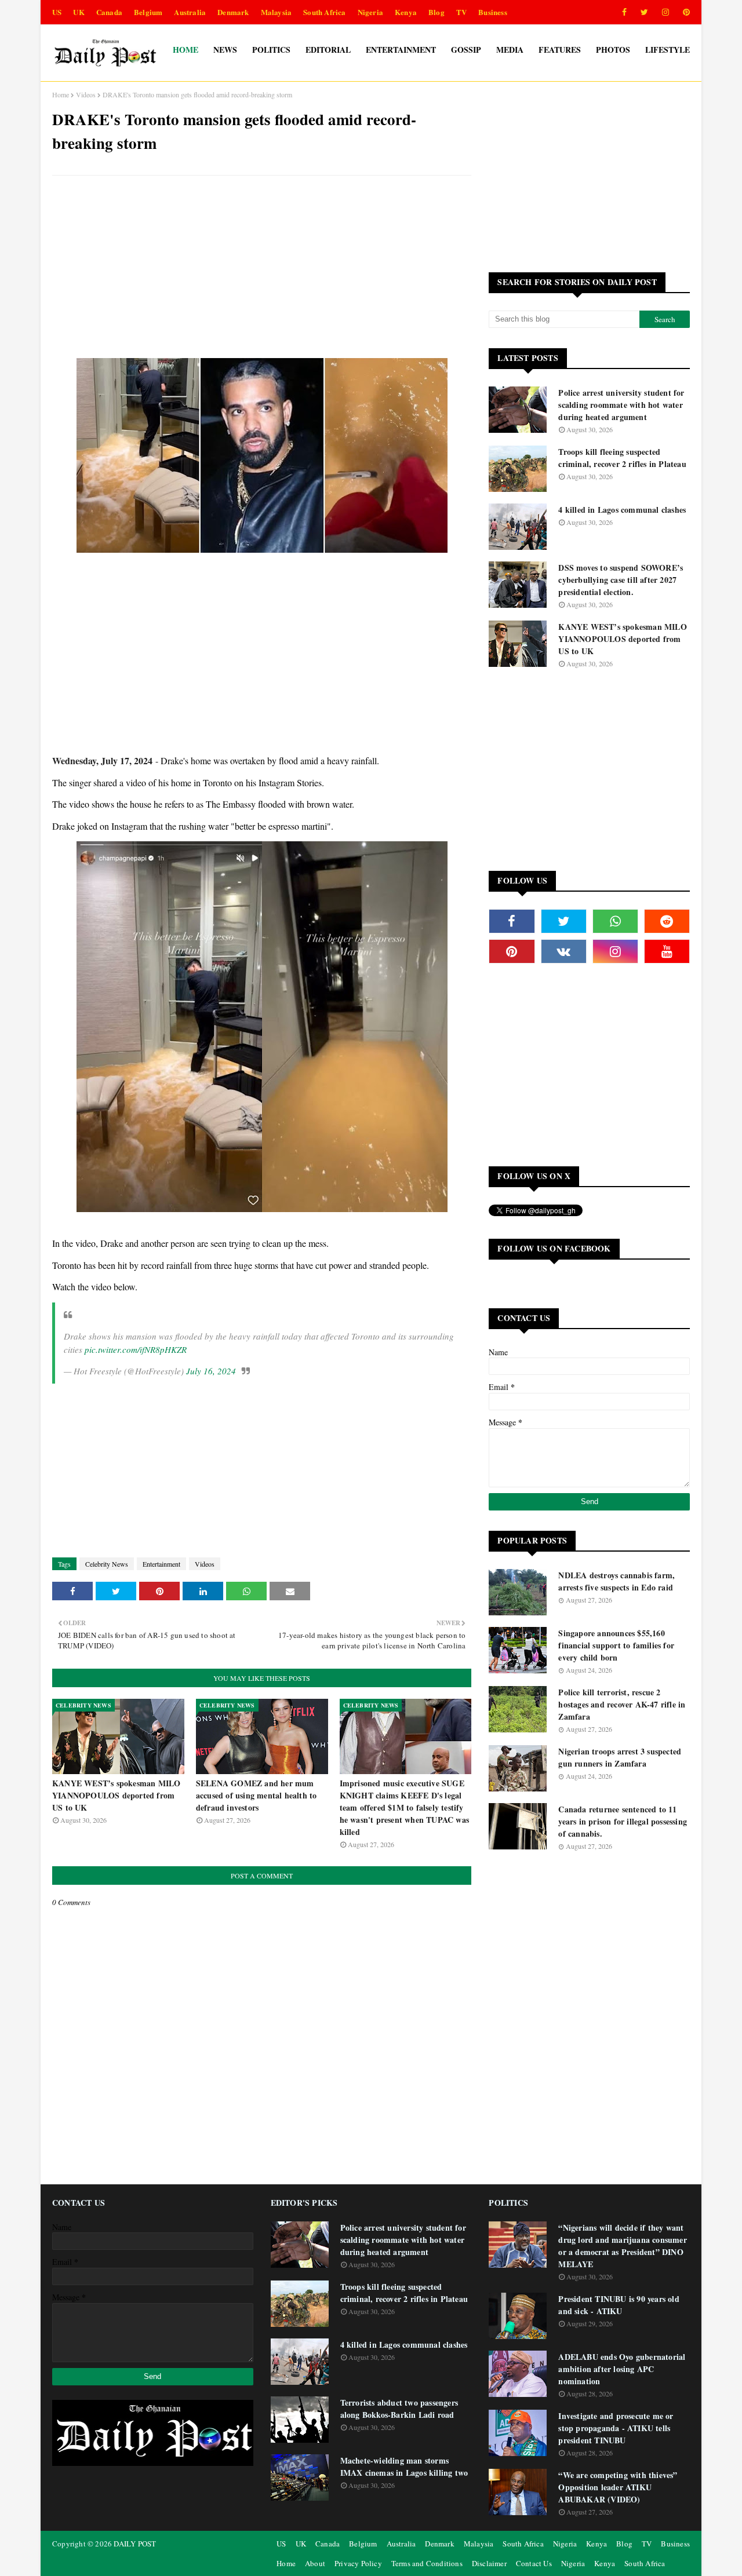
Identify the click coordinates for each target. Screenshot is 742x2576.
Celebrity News (107, 1564)
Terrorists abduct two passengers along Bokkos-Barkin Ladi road (399, 2409)
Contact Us (534, 2563)
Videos (86, 94)
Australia (190, 12)
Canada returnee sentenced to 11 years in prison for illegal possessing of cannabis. (623, 1821)
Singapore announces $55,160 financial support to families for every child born (616, 1645)
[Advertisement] (262, 268)
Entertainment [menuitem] (401, 50)
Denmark (233, 12)
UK (79, 12)
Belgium (148, 12)
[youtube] (667, 951)
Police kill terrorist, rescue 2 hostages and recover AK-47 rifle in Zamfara (622, 1704)
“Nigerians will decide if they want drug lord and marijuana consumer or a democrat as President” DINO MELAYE (622, 2246)
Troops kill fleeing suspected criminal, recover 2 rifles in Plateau (622, 458)
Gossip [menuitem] (466, 50)
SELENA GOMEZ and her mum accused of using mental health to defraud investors (257, 1795)
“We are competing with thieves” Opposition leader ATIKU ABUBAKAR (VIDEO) (618, 2487)
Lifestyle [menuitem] (668, 50)
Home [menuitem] (185, 50)
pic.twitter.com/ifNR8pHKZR (136, 1349)
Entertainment (161, 1564)
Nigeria (370, 12)
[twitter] (644, 12)
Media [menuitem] (510, 50)
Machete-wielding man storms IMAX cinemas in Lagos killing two (404, 2466)
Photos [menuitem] (613, 50)
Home (61, 94)
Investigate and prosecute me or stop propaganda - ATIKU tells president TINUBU (616, 2428)
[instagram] (665, 12)
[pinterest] (684, 12)
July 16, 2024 (211, 1371)
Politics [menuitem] (271, 50)
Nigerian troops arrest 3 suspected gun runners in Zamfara (620, 1757)
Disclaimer (489, 2563)
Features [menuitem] (560, 50)
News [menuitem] (225, 50)
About (315, 2563)
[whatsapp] (615, 921)
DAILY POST (135, 2544)
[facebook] (624, 12)
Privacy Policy (358, 2563)
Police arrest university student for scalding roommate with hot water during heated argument (621, 405)
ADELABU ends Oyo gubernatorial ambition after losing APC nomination (622, 2369)
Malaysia (277, 12)
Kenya (406, 12)
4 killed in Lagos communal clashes (622, 510)
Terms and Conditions (427, 2563)
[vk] (564, 951)
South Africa (324, 12)
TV (461, 12)
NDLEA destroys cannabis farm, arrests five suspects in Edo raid (616, 1581)
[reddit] (667, 921)
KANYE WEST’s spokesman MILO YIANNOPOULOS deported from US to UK (116, 1795)
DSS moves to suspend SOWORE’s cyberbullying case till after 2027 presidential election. (621, 580)
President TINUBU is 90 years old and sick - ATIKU (619, 2305)
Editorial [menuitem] (328, 50)
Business (493, 12)
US (57, 12)
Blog (437, 12)
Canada (109, 12)
